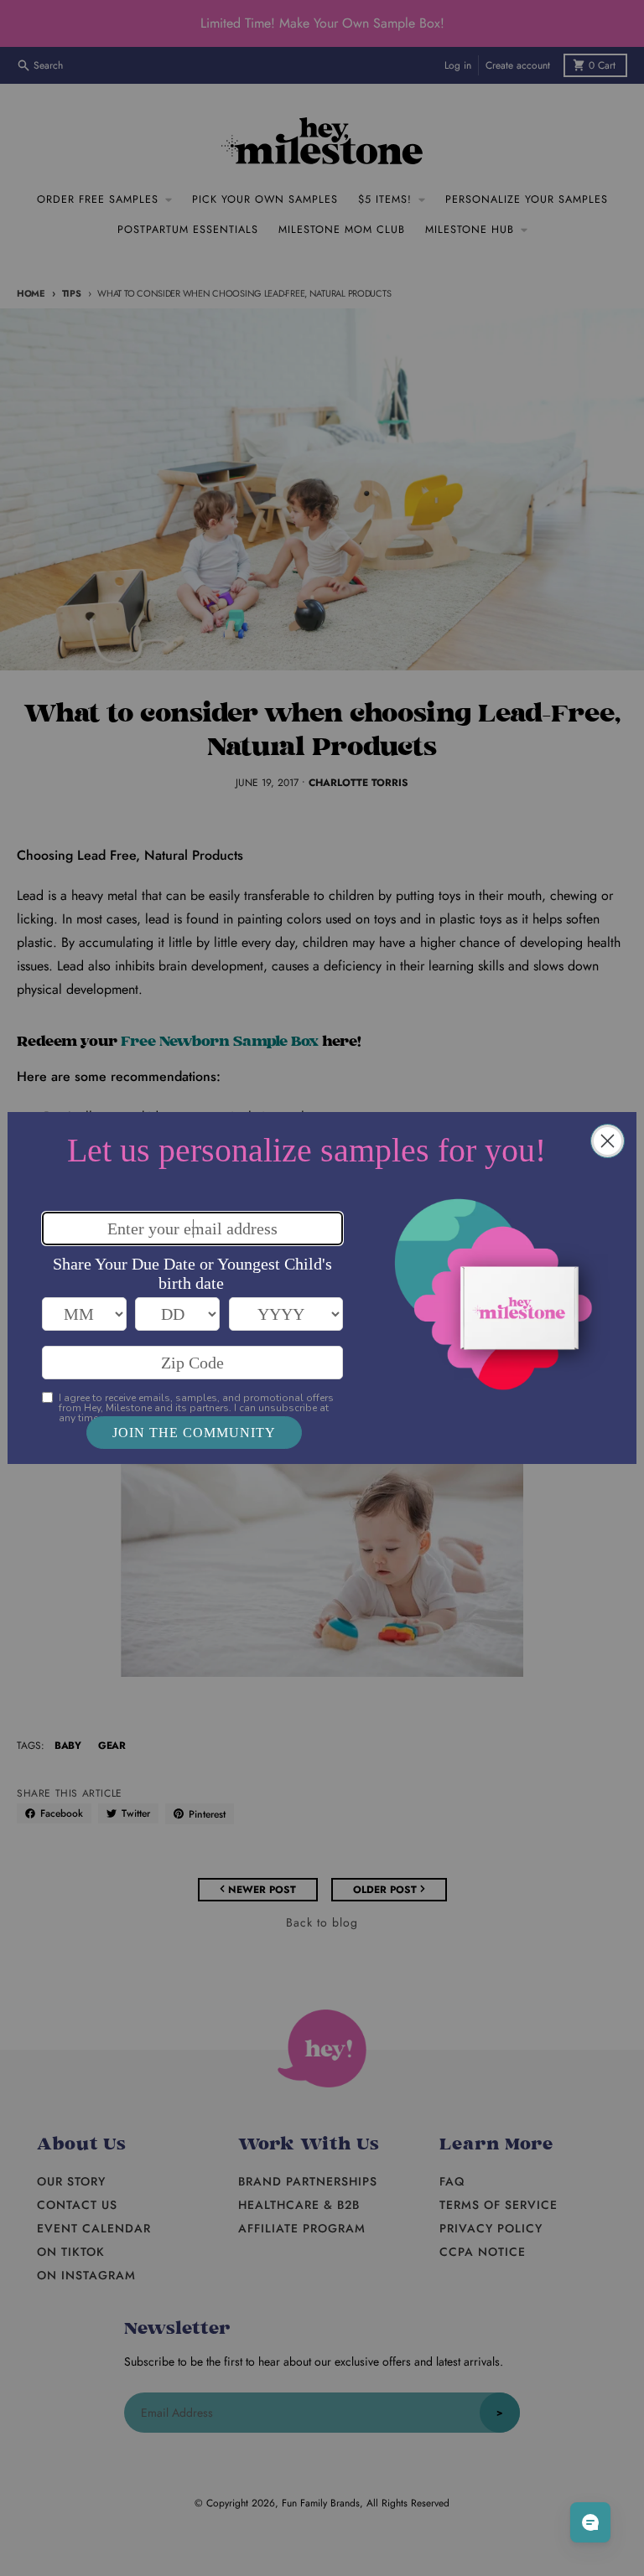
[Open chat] (590, 2522)
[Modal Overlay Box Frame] (322, 1288)
